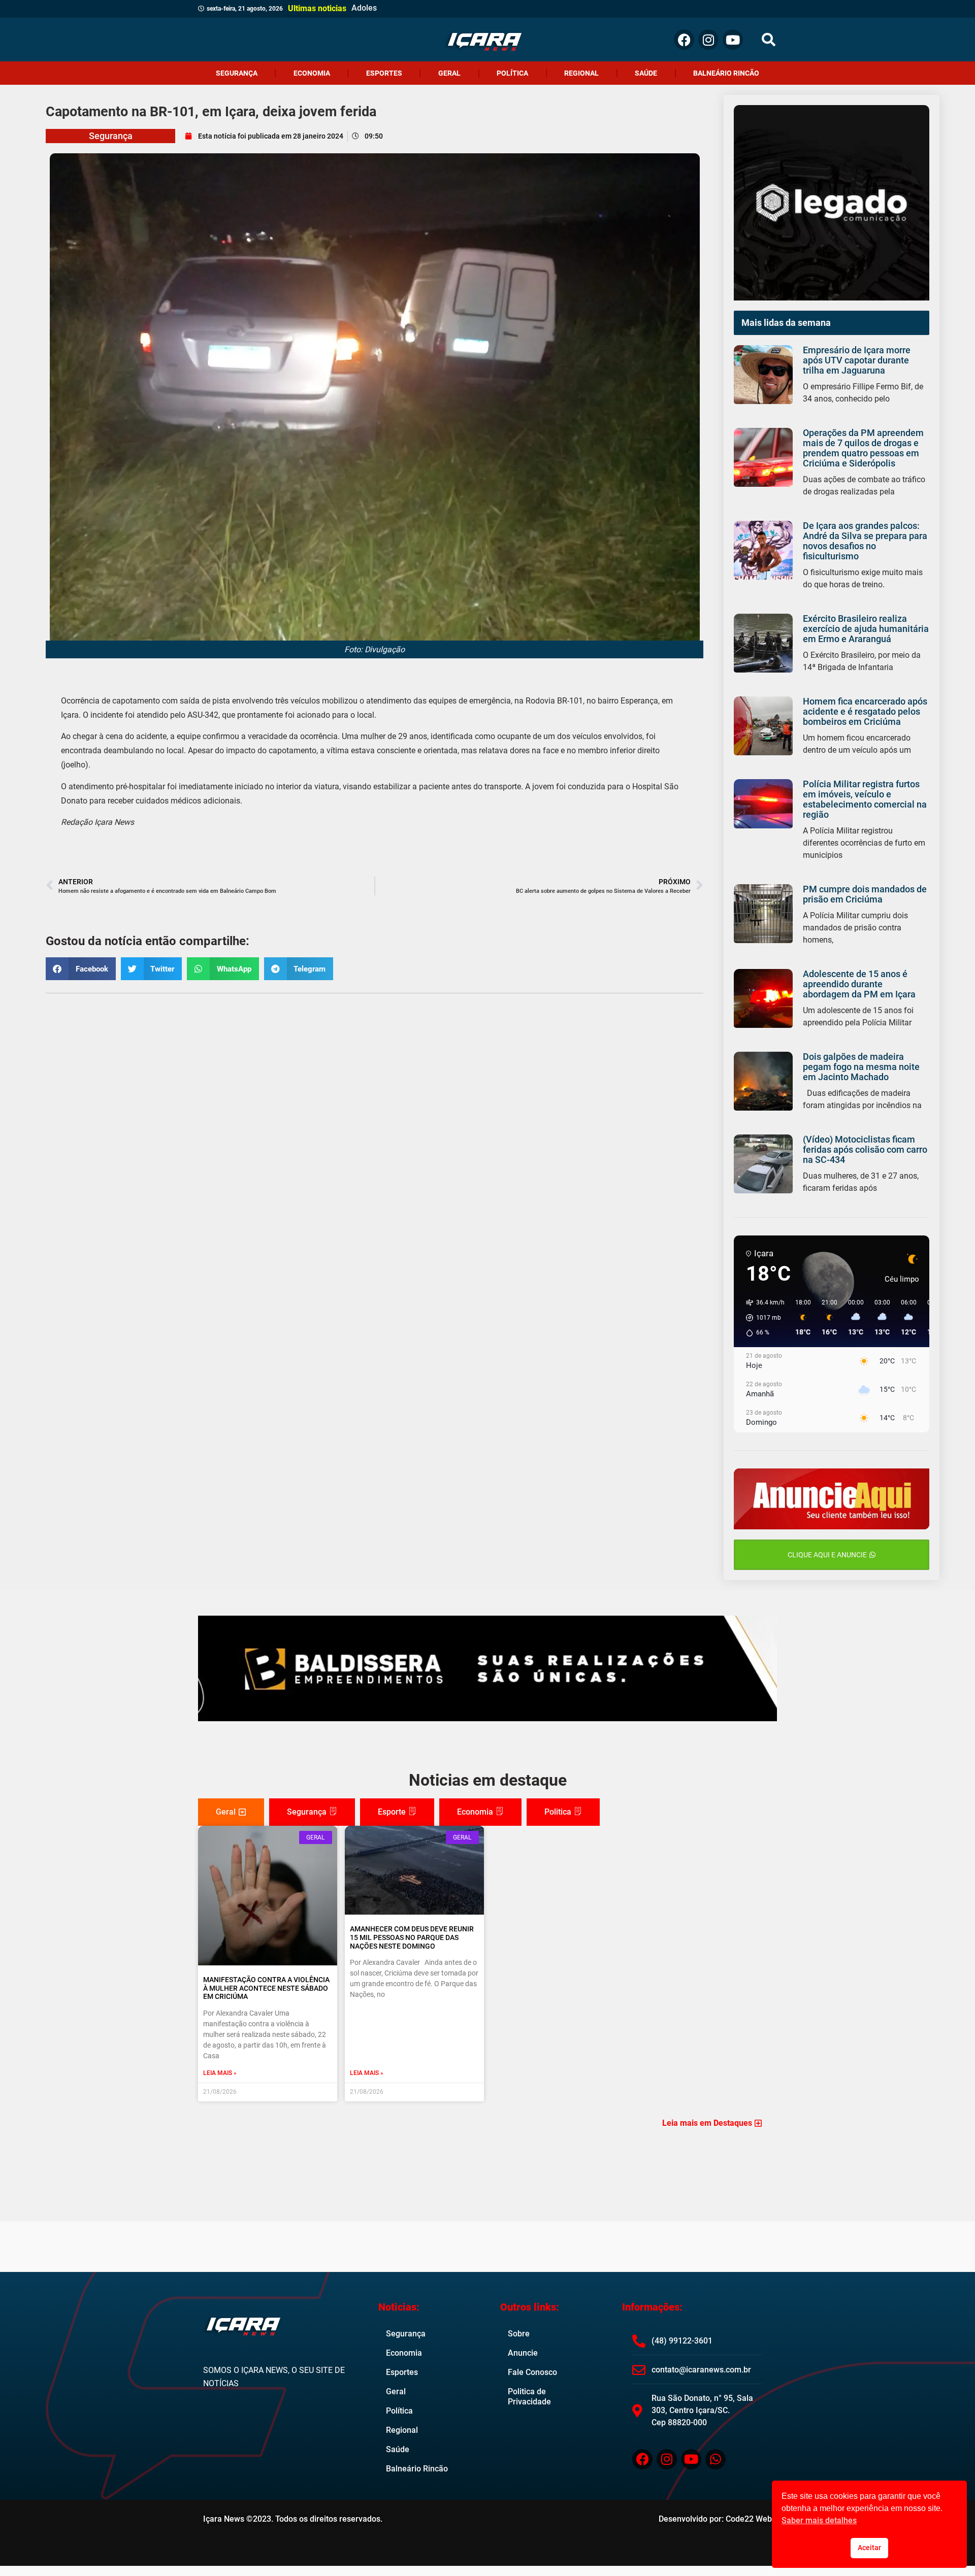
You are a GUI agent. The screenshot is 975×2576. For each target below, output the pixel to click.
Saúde (646, 73)
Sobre (519, 2334)
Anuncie (523, 2353)
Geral (449, 73)
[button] (769, 40)
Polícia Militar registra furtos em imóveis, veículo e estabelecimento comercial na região (865, 799)
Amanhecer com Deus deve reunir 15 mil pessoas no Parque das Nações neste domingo (412, 1937)
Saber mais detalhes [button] (819, 2520)
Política (512, 73)
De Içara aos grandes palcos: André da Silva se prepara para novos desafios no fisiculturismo (865, 541)
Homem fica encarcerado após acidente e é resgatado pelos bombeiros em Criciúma (865, 711)
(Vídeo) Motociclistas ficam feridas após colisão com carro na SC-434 (865, 1149)
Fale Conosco (532, 2372)
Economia (312, 73)
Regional (581, 73)
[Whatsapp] (716, 2459)
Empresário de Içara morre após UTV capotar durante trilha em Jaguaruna (857, 360)
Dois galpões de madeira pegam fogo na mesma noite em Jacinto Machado (861, 1067)
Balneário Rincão (726, 73)
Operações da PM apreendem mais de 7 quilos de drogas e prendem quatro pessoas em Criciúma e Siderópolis (863, 448)
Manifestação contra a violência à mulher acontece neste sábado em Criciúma (266, 1988)
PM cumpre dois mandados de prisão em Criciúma (865, 894)
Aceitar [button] (869, 2548)
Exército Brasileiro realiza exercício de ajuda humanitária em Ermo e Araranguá (866, 629)
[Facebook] (684, 40)
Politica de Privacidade (529, 2397)
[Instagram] (708, 40)
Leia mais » (220, 2073)
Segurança (237, 73)
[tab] (231, 1812)
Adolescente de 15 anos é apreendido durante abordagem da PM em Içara (859, 984)
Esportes (384, 73)
